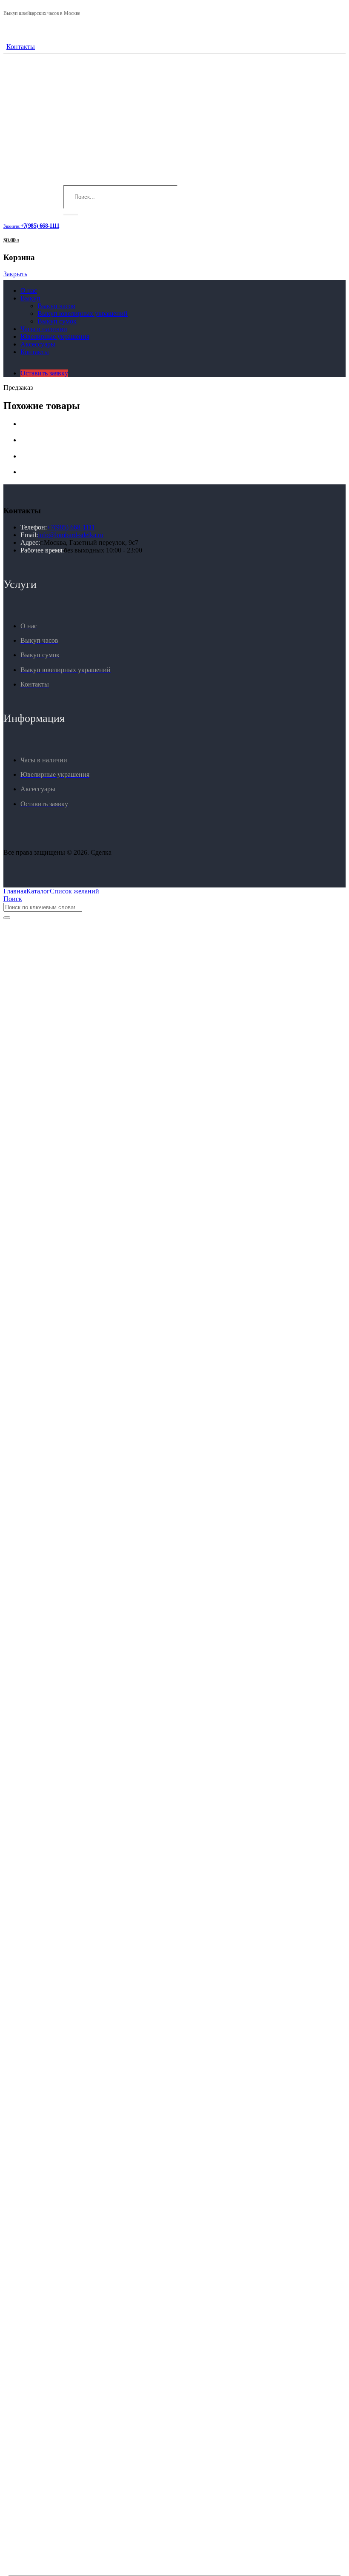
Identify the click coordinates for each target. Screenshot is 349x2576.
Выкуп (30, 298)
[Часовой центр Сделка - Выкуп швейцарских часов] (67, 181)
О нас (29, 291)
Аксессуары (38, 344)
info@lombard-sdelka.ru (71, 535)
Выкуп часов (56, 306)
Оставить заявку (44, 373)
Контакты (21, 47)
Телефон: (34, 527)
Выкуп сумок (57, 321)
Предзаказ (18, 388)
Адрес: (30, 542)
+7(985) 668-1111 (71, 527)
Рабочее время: (42, 550)
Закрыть (15, 274)
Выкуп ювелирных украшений (83, 313)
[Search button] (71, 215)
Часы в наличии (44, 329)
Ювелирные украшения (55, 336)
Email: (29, 535)
